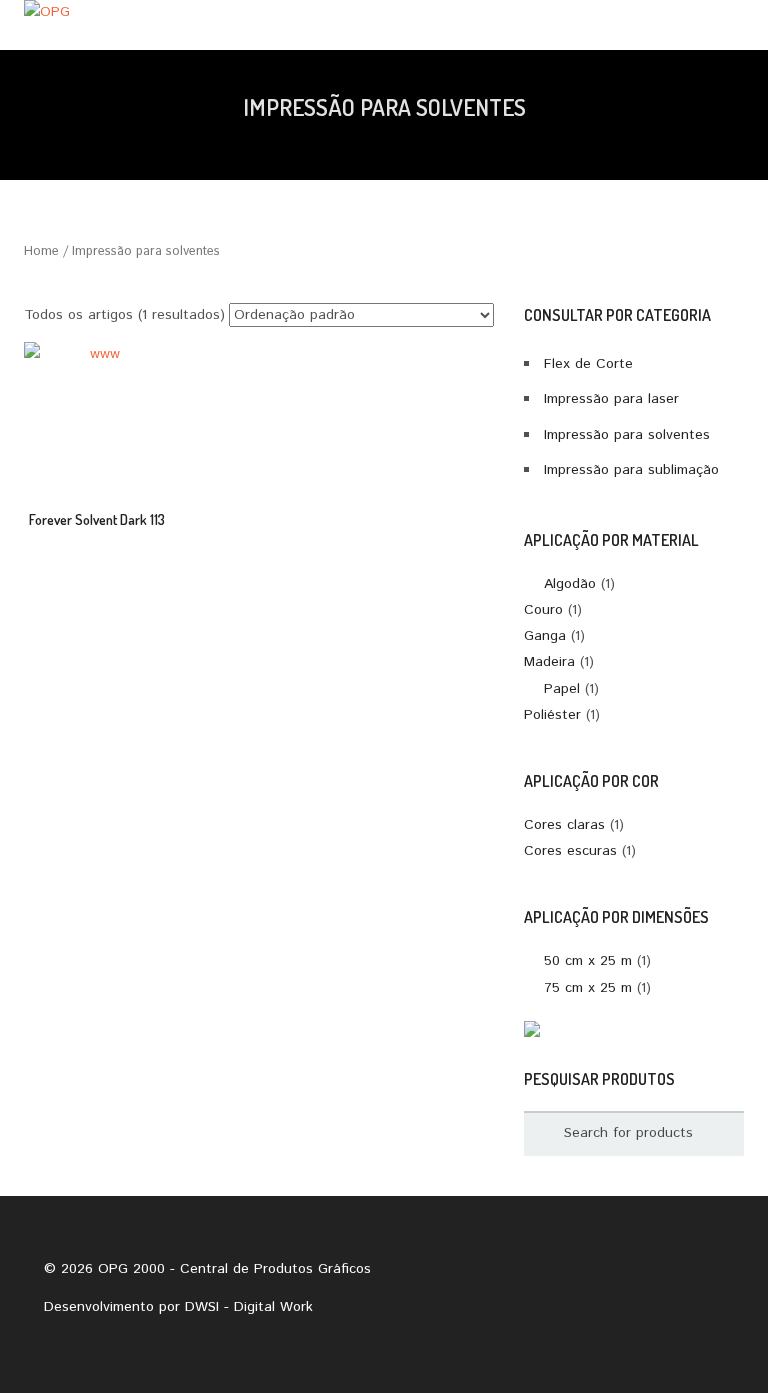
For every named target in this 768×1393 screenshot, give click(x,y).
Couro (543, 610)
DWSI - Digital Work (249, 1307)
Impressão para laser (611, 399)
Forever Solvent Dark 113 (97, 519)
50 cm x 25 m (588, 961)
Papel (562, 689)
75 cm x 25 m (588, 988)
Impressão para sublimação (631, 470)
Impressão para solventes (627, 435)
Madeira (549, 662)
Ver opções (96, 428)
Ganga (545, 636)
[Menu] (726, 25)
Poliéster (552, 715)
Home (41, 251)
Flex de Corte (588, 364)
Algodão (570, 584)
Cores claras (564, 825)
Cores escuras (570, 851)
